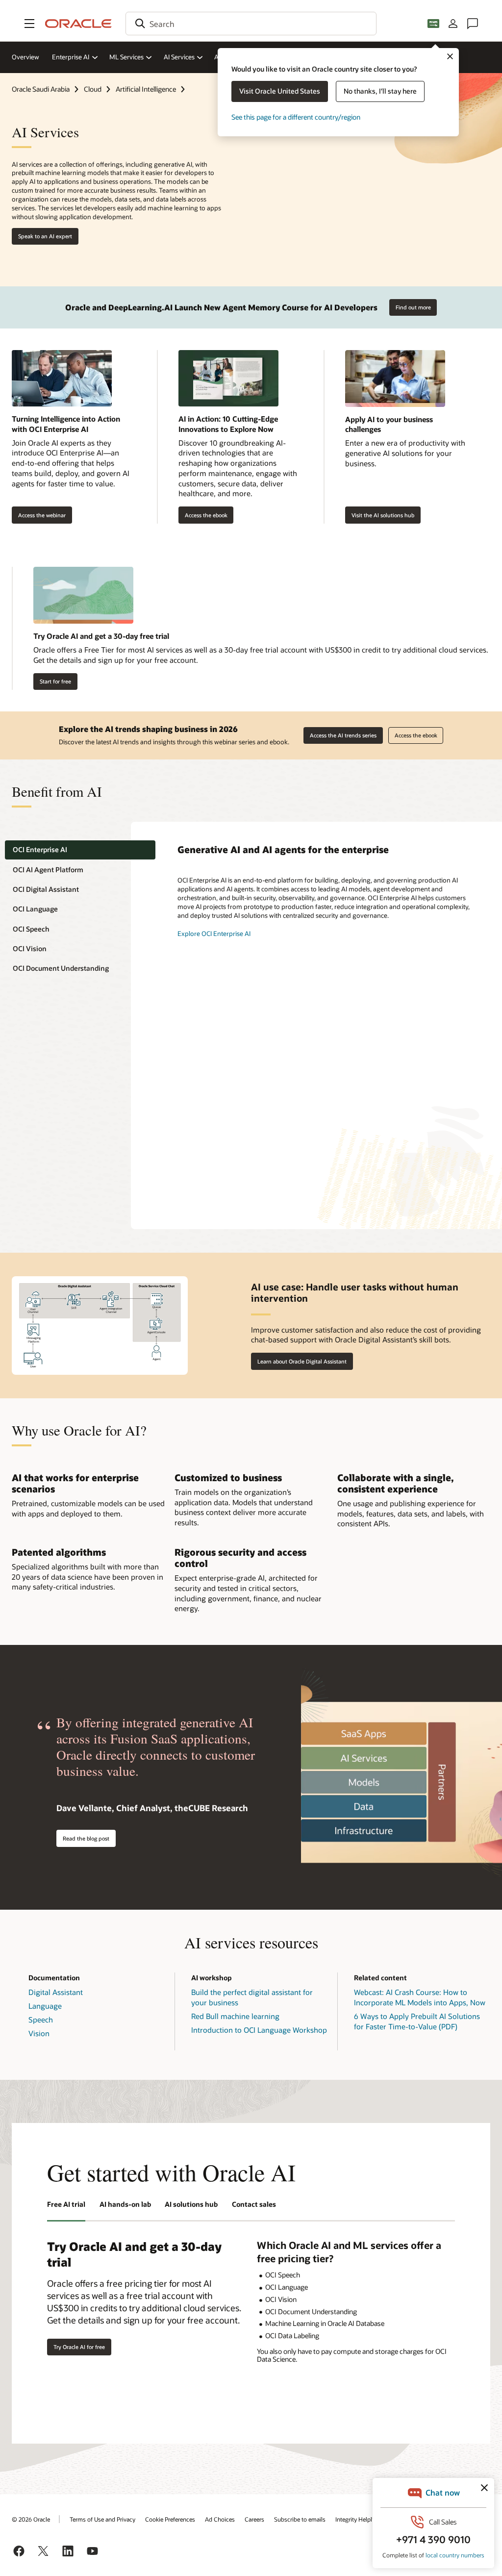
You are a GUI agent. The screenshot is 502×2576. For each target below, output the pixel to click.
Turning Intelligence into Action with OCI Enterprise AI (66, 424)
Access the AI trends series (343, 735)
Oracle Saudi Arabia (41, 89)
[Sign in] (453, 24)
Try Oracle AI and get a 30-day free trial (101, 636)
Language (45, 2006)
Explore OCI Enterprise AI (214, 934)
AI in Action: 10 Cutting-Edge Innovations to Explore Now (228, 424)
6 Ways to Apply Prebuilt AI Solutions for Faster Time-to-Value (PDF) (417, 2021)
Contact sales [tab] (254, 2204)
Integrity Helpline (358, 2519)
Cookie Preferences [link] (170, 2519)
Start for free (55, 681)
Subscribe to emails (300, 2519)
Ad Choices (220, 2519)
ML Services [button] (126, 57)
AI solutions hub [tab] (191, 2204)
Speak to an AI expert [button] (45, 236)
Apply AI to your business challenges (389, 424)
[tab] (80, 850)
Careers (254, 2519)
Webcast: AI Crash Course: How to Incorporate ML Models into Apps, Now (420, 1997)
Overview (25, 57)
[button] (29, 24)
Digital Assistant (56, 1992)
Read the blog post (86, 1838)
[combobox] (251, 24)
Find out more (413, 307)
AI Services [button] (179, 57)
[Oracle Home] (78, 24)
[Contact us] (473, 24)
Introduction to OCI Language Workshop (259, 2030)
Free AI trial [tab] (66, 2204)
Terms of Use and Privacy (102, 2519)
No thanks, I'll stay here (380, 91)
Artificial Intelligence (146, 89)
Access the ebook (203, 515)
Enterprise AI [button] (71, 57)
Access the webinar (39, 515)
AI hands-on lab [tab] (125, 2204)
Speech (41, 2020)
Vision (39, 2033)
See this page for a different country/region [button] (296, 117)
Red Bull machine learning (235, 2016)
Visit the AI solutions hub (383, 515)
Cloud (93, 89)
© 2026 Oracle (31, 2519)
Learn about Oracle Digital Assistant (302, 1361)
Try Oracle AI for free (79, 2347)
